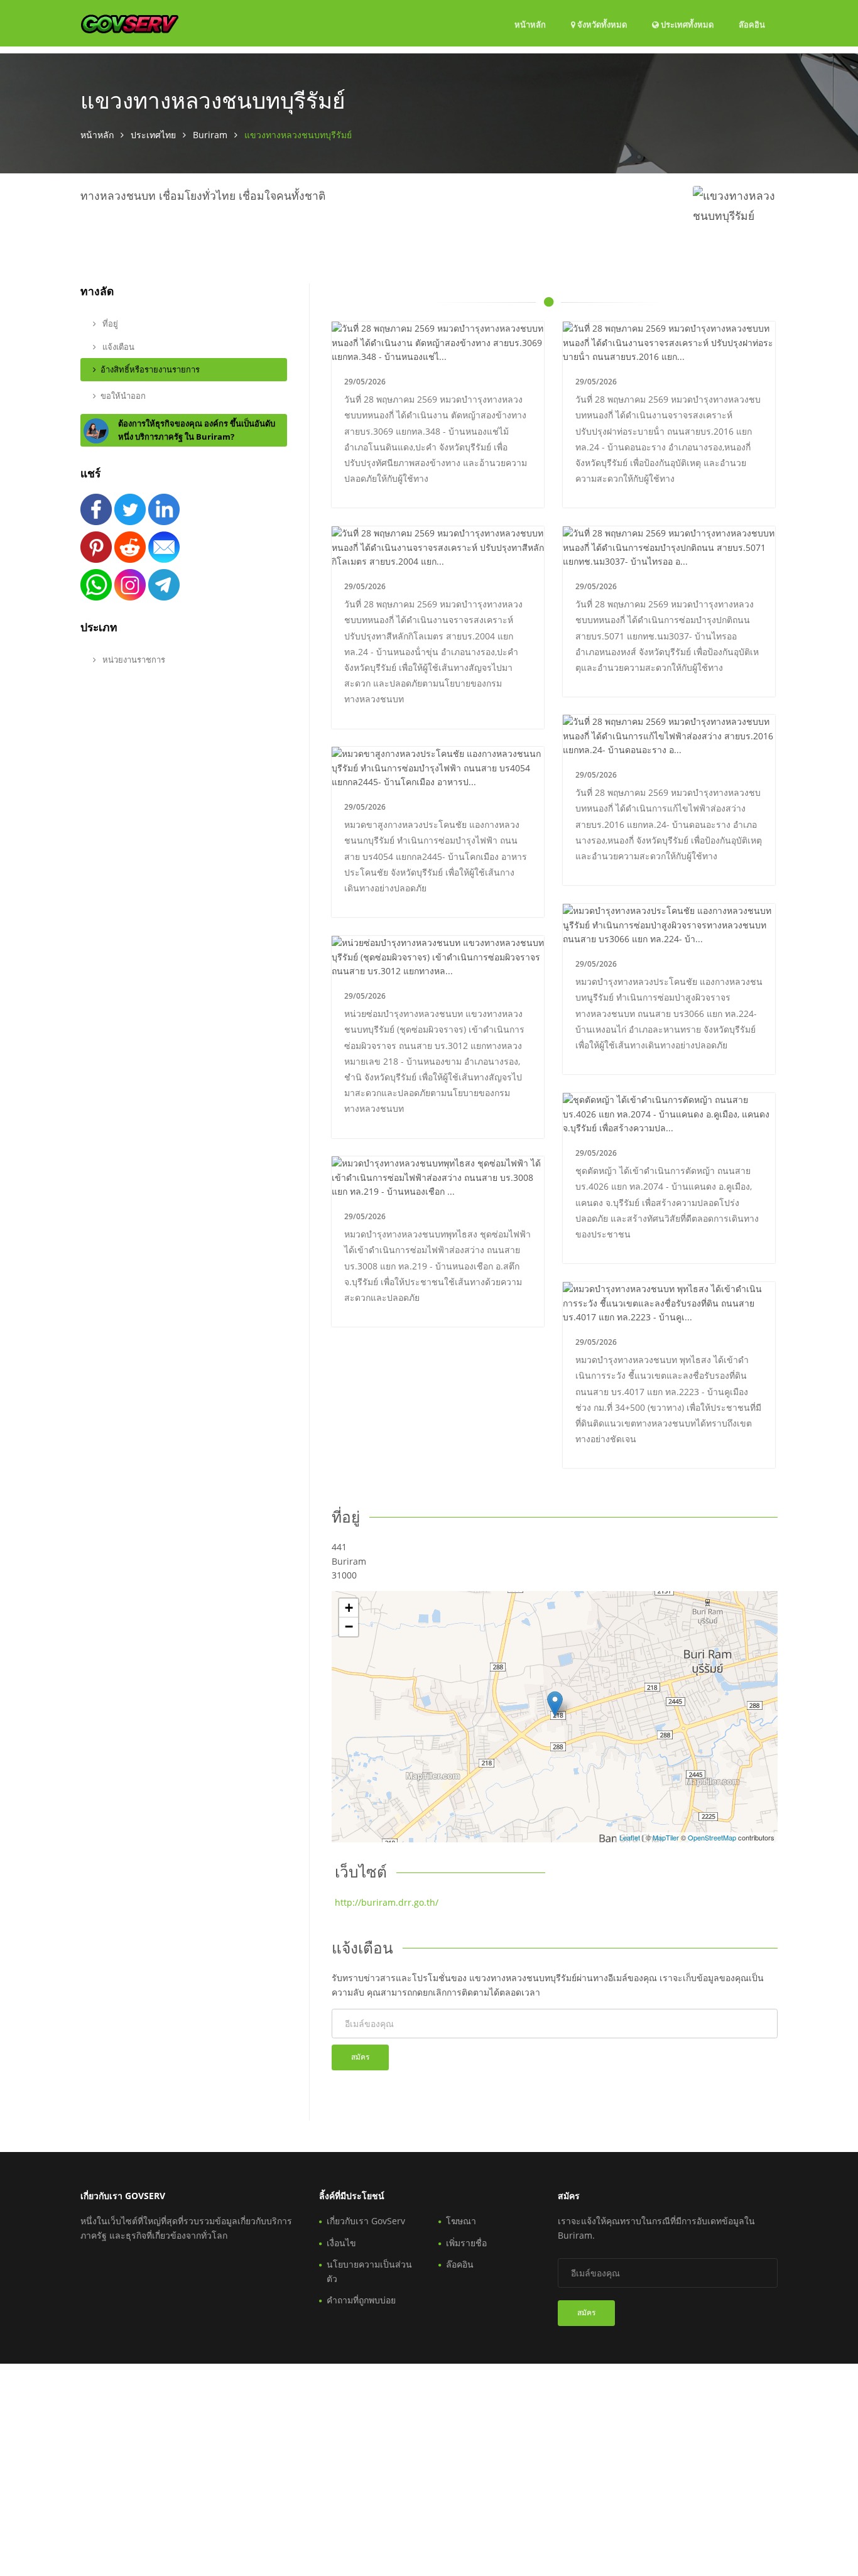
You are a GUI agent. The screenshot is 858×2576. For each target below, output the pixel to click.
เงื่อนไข (341, 2243)
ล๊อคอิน (752, 24)
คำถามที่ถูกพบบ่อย (361, 2300)
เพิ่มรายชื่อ (466, 2243)
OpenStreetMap (712, 1837)
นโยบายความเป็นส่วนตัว (369, 2271)
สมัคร (360, 2057)
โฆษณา (461, 2221)
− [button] (349, 1627)
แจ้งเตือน (117, 347)
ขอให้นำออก (123, 396)
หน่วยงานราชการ (133, 660)
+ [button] (349, 1608)
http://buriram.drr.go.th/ (387, 1902)
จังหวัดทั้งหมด (601, 24)
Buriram (210, 135)
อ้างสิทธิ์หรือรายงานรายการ (150, 369)
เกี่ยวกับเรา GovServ (366, 2221)
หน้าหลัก (530, 24)
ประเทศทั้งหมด (686, 24)
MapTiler (666, 1837)
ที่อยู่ (109, 323)
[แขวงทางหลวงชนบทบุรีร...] (555, 1704)
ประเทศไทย (153, 135)
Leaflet (630, 1837)
